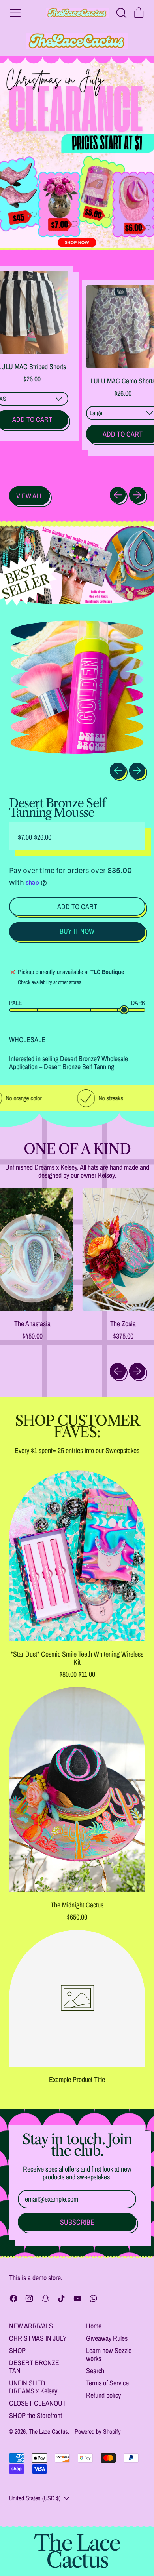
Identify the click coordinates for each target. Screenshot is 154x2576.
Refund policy (103, 2395)
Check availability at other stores (50, 982)
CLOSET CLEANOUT (38, 2403)
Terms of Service (107, 2383)
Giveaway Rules (107, 2338)
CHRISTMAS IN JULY (38, 2338)
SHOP (17, 2350)
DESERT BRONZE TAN (34, 2367)
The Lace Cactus (48, 2431)
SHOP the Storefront (36, 2415)
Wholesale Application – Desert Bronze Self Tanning (69, 1063)
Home (94, 2326)
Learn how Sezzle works (109, 2354)
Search (95, 2371)
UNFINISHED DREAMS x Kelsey (33, 2387)
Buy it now (77, 931)
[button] (121, 13)
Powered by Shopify (98, 2431)
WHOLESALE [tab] (27, 1039)
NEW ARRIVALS (31, 2326)
